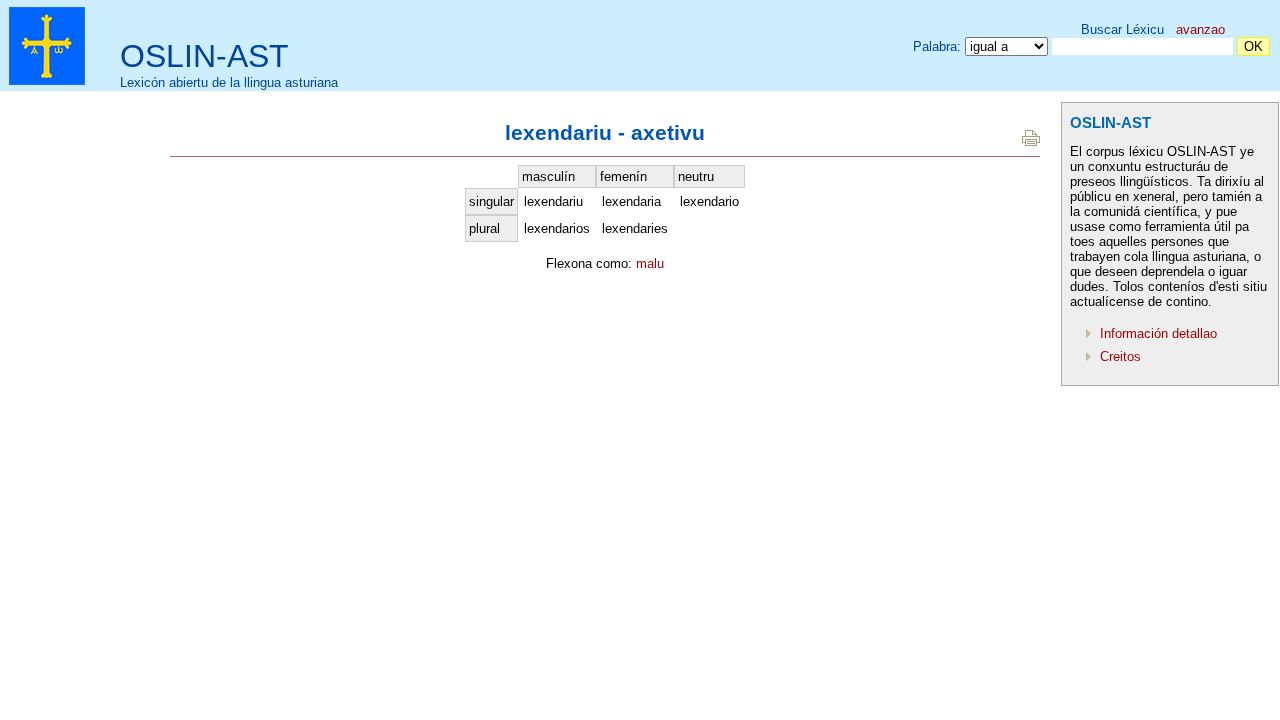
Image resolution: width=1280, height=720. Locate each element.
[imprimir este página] (1031, 141)
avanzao (1200, 29)
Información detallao (1158, 333)
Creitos (1120, 356)
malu (650, 263)
